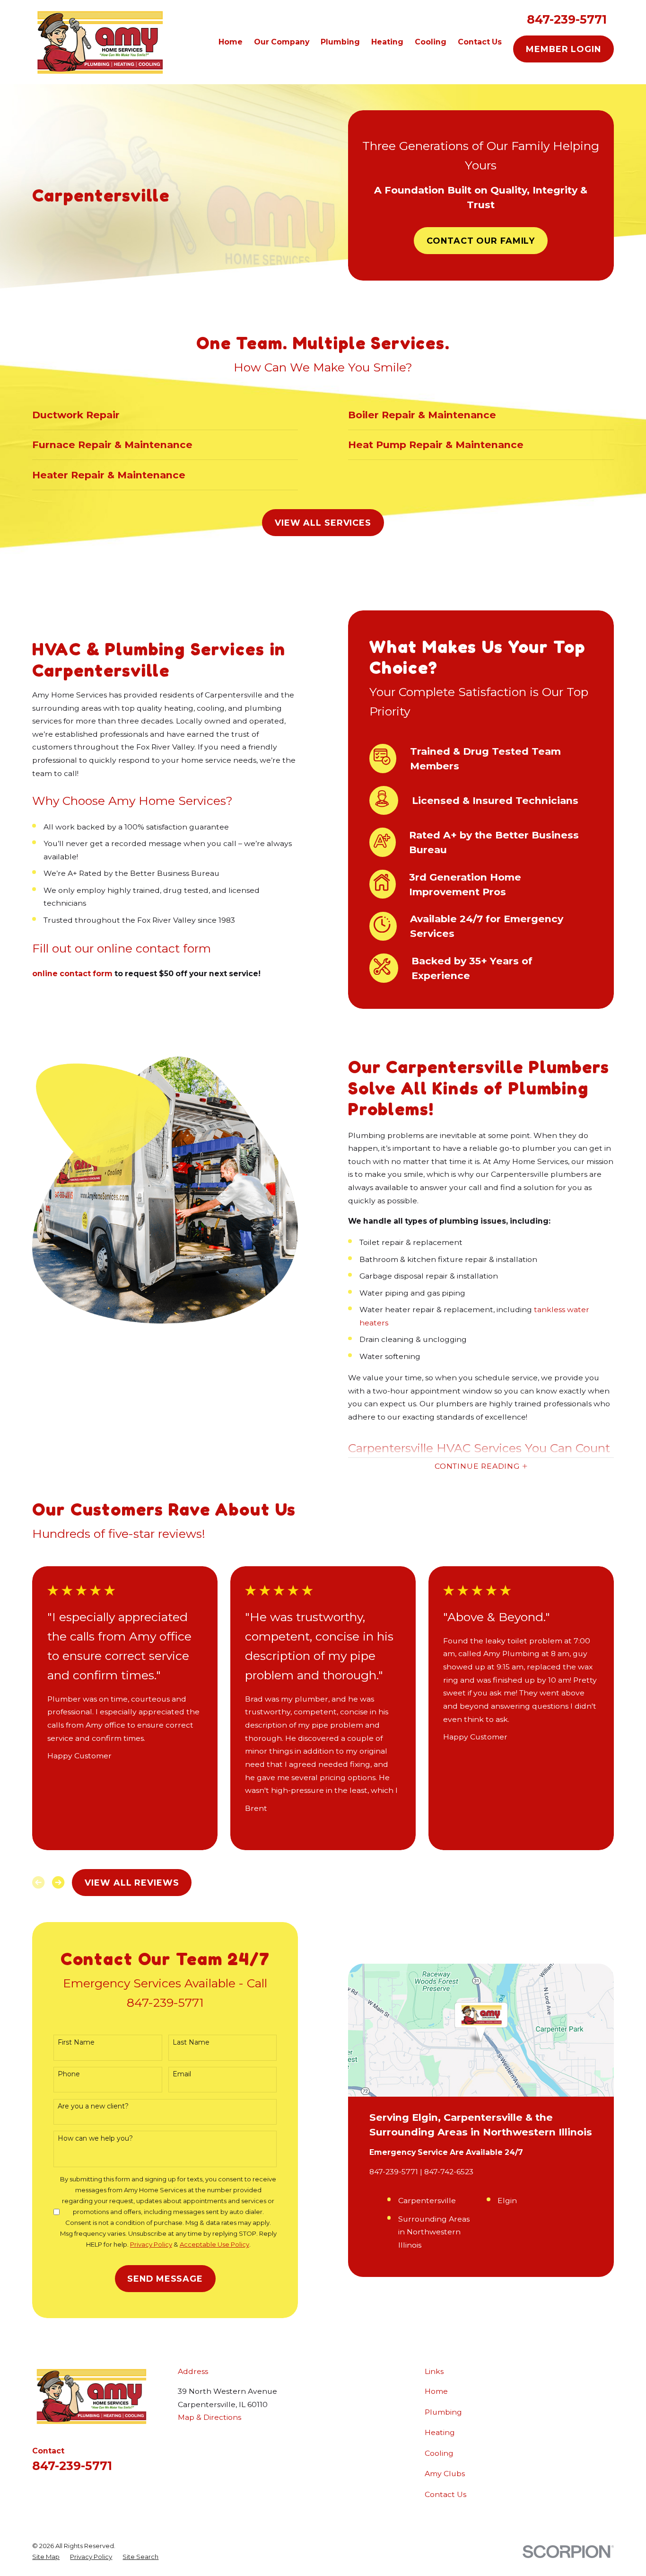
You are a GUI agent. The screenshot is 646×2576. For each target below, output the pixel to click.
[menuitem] (46, 2557)
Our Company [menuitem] (282, 42)
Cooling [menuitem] (431, 42)
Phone (69, 2074)
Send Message (165, 2279)
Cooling (439, 2453)
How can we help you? (95, 2139)
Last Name (191, 2042)
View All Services (323, 523)
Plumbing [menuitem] (340, 42)
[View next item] (58, 1882)
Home (436, 2391)
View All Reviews (132, 1883)
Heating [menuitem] (387, 42)
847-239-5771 (567, 19)
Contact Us (445, 2494)
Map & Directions (210, 2417)
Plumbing (443, 2412)
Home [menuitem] (231, 42)
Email (182, 2074)
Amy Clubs (445, 2474)
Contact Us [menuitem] (480, 42)
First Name (76, 2042)
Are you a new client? (93, 2106)
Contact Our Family (481, 241)
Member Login (563, 49)
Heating (440, 2432)
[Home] (99, 42)
